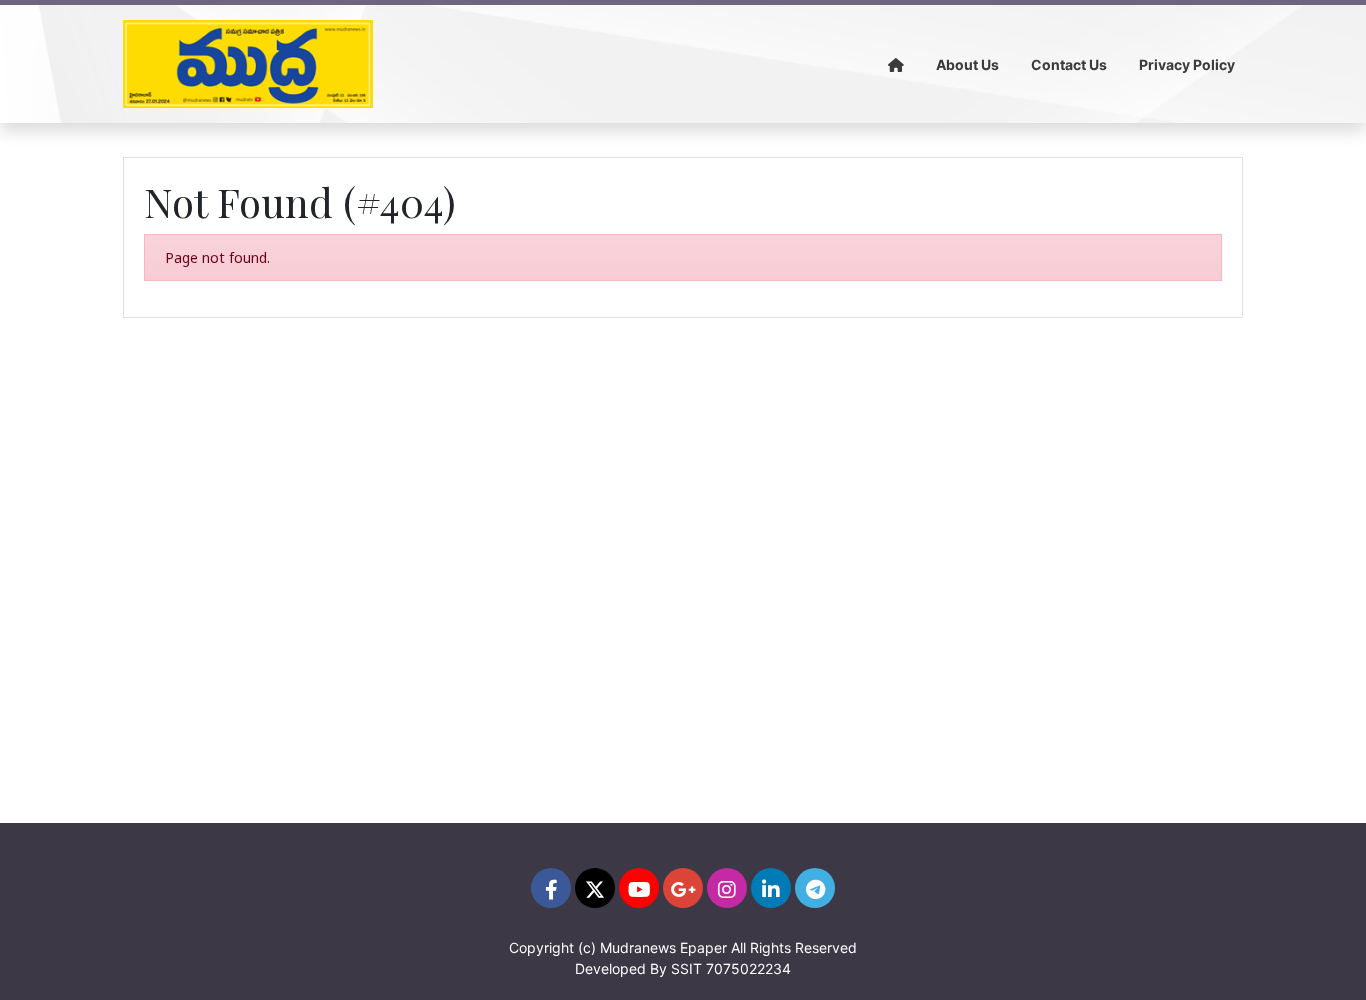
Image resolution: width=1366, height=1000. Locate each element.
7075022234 (748, 968)
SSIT (686, 968)
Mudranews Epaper (663, 947)
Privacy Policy (1187, 64)
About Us (967, 64)
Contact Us (1069, 64)
